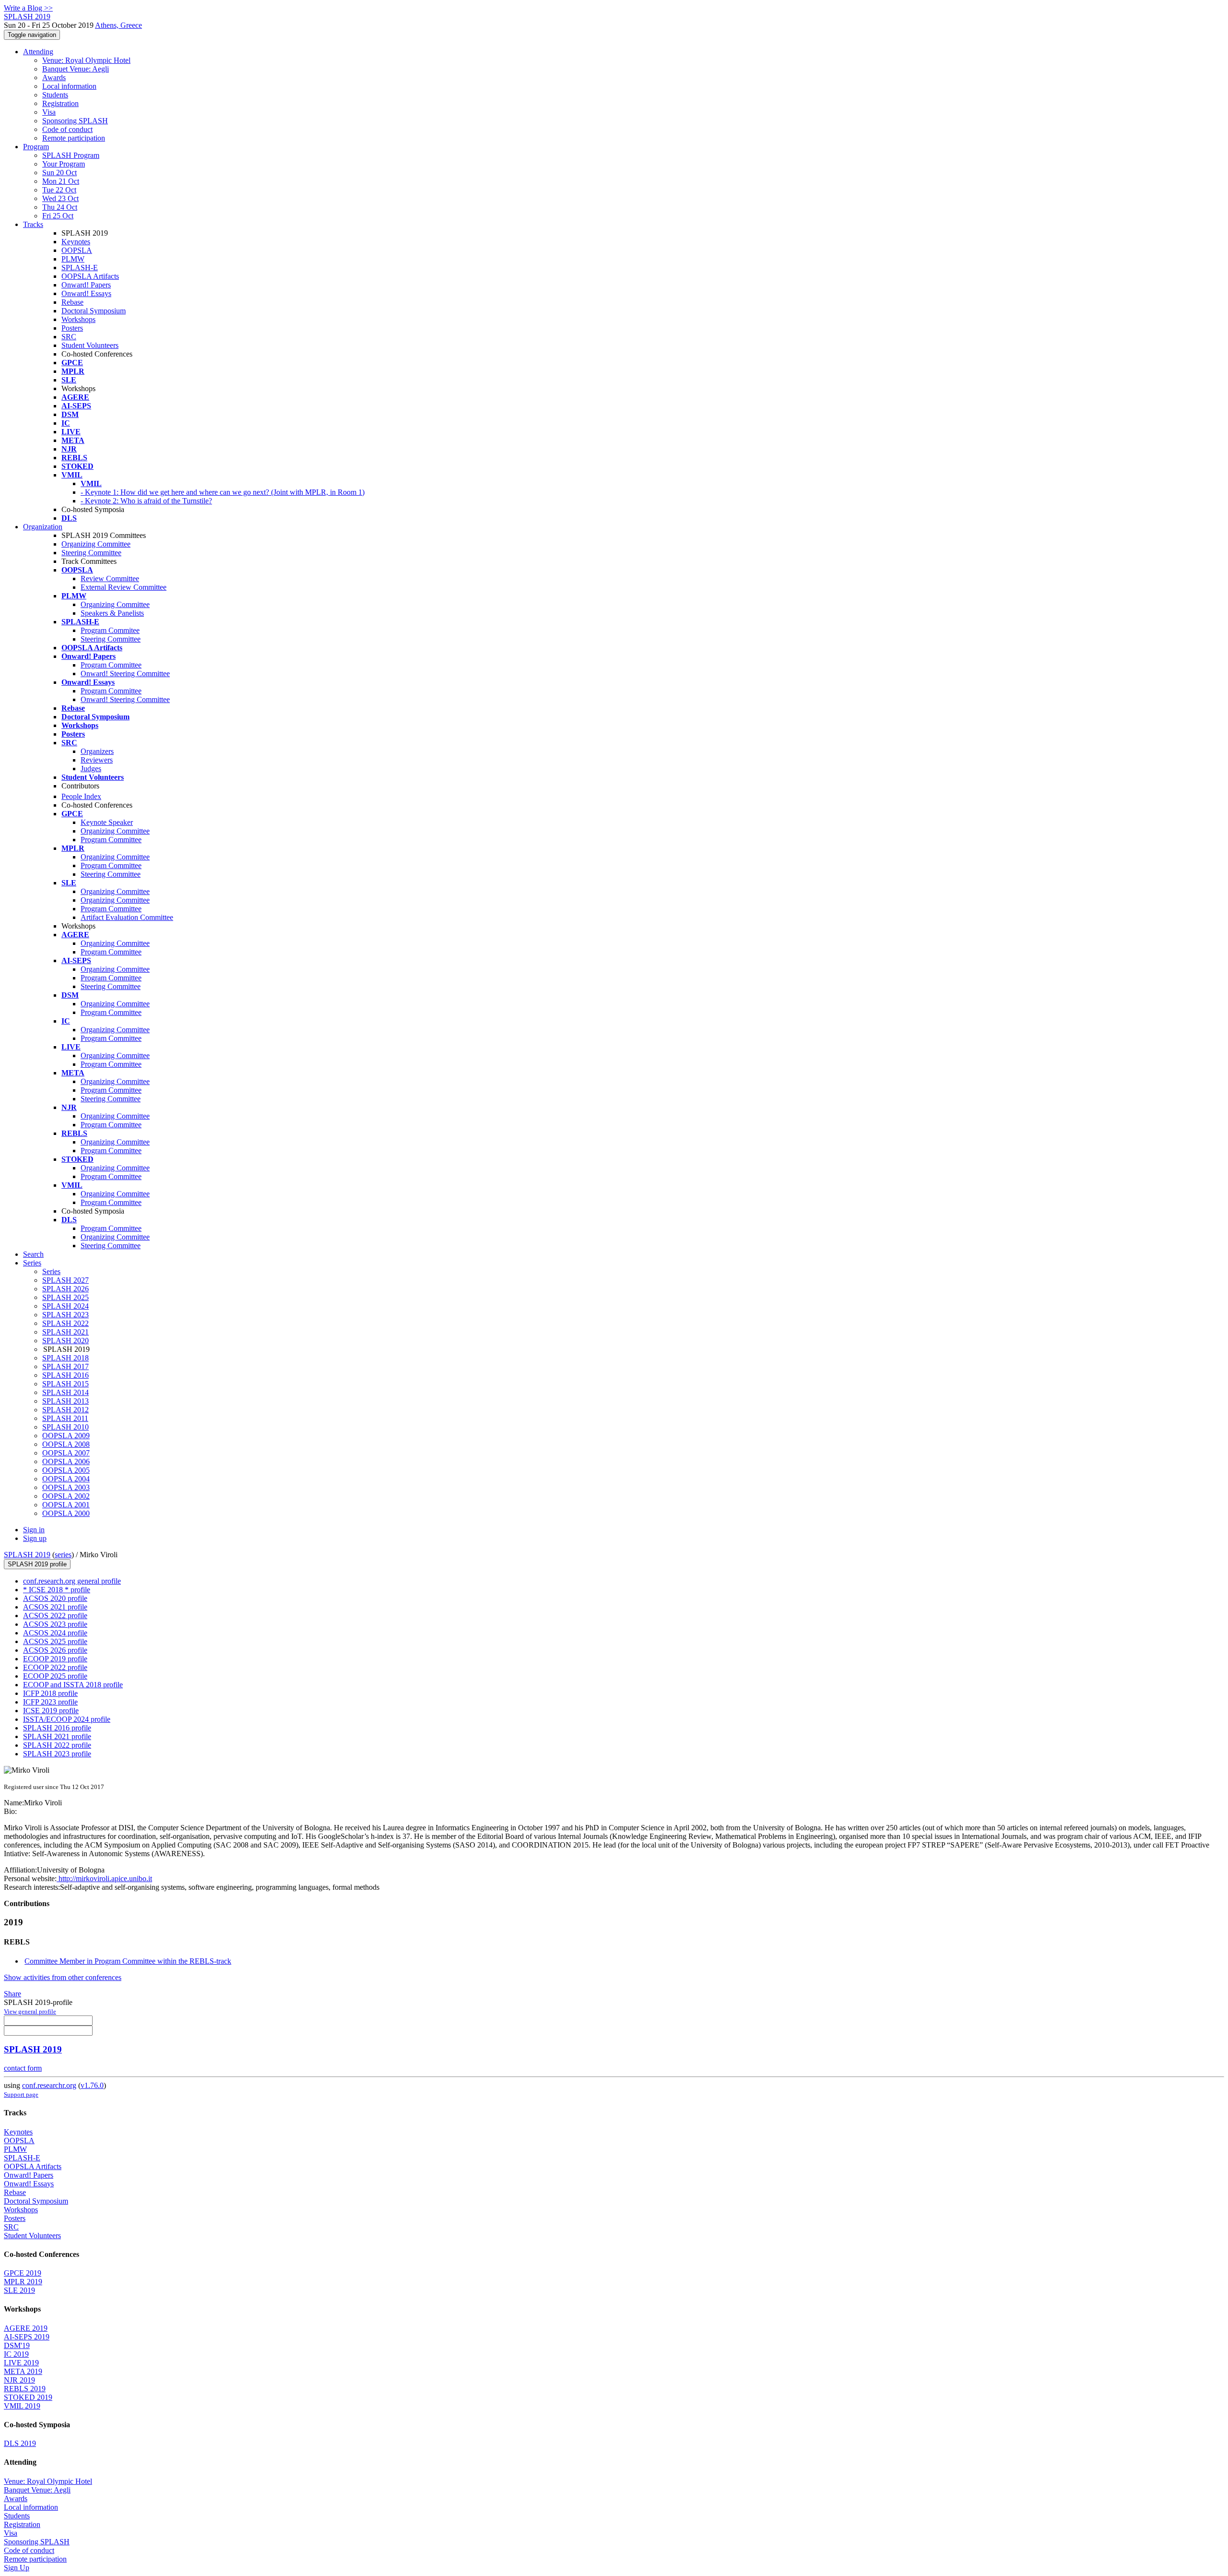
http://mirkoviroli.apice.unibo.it (104, 1878)
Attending (38, 52)
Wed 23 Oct (60, 198)
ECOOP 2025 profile (55, 1676)
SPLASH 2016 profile (57, 1728)
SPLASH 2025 (65, 1297)
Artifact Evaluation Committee (127, 917)
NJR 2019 (19, 2380)
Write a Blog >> (28, 8)
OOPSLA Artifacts (90, 276)
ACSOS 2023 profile (55, 1624)
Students (55, 95)
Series (51, 1271)
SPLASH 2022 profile (57, 1745)
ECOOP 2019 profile (55, 1659)
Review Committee (110, 578)
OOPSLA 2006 (66, 1461)
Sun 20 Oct (59, 173)
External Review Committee (124, 587)
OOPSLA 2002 (66, 1496)
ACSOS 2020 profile (55, 1598)
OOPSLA (77, 250)
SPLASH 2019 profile (37, 1564)
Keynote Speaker (107, 822)
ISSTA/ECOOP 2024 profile (67, 1719)
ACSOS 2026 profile (55, 1650)
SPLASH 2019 (27, 1555)
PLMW (73, 259)
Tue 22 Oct (59, 190)
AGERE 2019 (26, 2328)
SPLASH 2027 (65, 1280)
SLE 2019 (19, 2290)
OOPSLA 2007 (66, 1453)
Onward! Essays (86, 293)
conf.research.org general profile (72, 1581)
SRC (69, 337)
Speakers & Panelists (112, 613)
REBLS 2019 (25, 2389)
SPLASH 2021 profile (57, 1736)
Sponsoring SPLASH (75, 121)
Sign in (34, 1530)
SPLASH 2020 (65, 1341)
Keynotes (76, 242)
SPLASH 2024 (65, 1306)
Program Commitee (110, 630)
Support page (21, 2094)
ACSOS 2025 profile (55, 1641)
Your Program (64, 164)
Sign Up (17, 2568)
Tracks (33, 224)
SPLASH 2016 (65, 1375)
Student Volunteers (90, 345)
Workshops (78, 319)
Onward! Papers (86, 285)
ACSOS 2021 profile (55, 1607)
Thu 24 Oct (60, 207)
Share (12, 1994)
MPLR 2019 (23, 2282)
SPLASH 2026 (65, 1289)
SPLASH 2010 (65, 1427)
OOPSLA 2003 (66, 1487)
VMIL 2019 (22, 2406)
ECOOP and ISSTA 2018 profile (73, 1685)
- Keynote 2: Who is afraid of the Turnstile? (146, 501)
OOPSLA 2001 (66, 1505)
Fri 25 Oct (58, 216)
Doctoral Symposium (94, 311)
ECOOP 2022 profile (55, 1667)
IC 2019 (16, 2354)
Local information (69, 86)
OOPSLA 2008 (66, 1444)
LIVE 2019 (21, 2363)
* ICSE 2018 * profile (57, 1590)
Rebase (72, 302)
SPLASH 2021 (65, 1332)
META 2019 (23, 2371)
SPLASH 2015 (65, 1384)
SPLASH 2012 (65, 1410)
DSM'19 (17, 2345)
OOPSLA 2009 (66, 1436)
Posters (72, 328)
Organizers (97, 751)
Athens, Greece (118, 25)
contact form (23, 2068)
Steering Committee (91, 553)
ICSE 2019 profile (51, 1711)
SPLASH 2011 (65, 1418)
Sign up (35, 1538)
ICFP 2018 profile (50, 1693)
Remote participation (74, 138)
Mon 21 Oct (61, 181)
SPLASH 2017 (65, 1366)
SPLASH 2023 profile (57, 1754)
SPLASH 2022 (65, 1323)
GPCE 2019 (23, 2273)
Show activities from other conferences (63, 1977)
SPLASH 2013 (65, 1401)
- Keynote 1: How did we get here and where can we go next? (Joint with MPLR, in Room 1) (223, 492)
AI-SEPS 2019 (27, 2337)
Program (36, 147)
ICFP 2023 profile (50, 1702)
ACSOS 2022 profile (55, 1616)
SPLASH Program (71, 155)
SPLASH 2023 (65, 1315)
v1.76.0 (92, 2085)
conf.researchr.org (49, 2085)
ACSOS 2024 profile (55, 1633)
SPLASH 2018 (65, 1358)
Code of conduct (67, 129)
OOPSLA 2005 (66, 1470)
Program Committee (111, 665)
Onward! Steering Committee (125, 674)
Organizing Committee (96, 544)
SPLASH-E (80, 268)
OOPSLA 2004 (66, 1479)
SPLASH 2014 (65, 1392)
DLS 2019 (20, 2443)
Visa (49, 112)
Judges (91, 769)
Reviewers (97, 760)
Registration (60, 103)
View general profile (30, 2011)
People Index (81, 796)
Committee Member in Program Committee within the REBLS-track (128, 1961)
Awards (54, 78)
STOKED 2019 (28, 2397)
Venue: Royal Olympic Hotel (86, 60)
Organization (43, 527)
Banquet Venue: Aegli (76, 69)
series (63, 1555)
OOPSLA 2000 (66, 1513)
